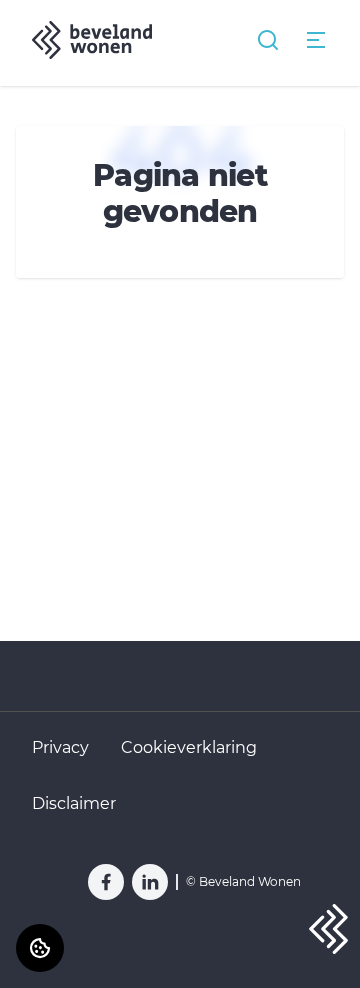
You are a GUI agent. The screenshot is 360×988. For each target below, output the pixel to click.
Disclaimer (74, 803)
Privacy (60, 747)
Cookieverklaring (189, 747)
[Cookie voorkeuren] (40, 948)
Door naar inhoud (86, 27)
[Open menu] (316, 40)
